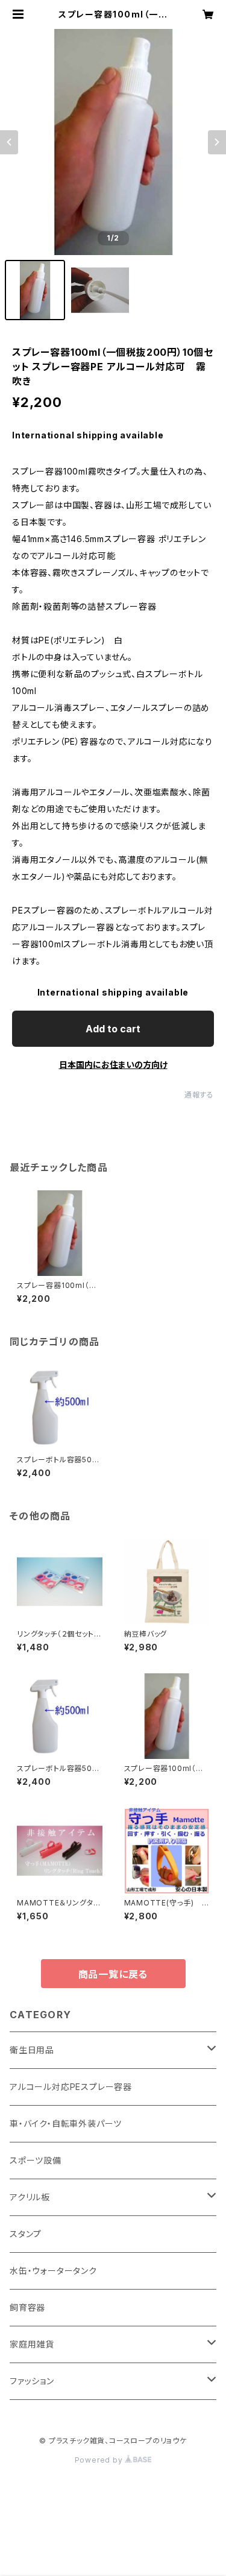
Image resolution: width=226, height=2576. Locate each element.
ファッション (32, 2381)
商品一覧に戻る (113, 1974)
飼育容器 (27, 2307)
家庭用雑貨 (32, 2344)
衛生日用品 (32, 2050)
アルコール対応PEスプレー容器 (71, 2087)
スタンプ (26, 2234)
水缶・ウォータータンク (53, 2271)
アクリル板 (30, 2197)
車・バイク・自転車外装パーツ (66, 2123)
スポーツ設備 (36, 2160)
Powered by (100, 2460)
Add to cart (113, 1029)
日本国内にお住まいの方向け (113, 1065)
